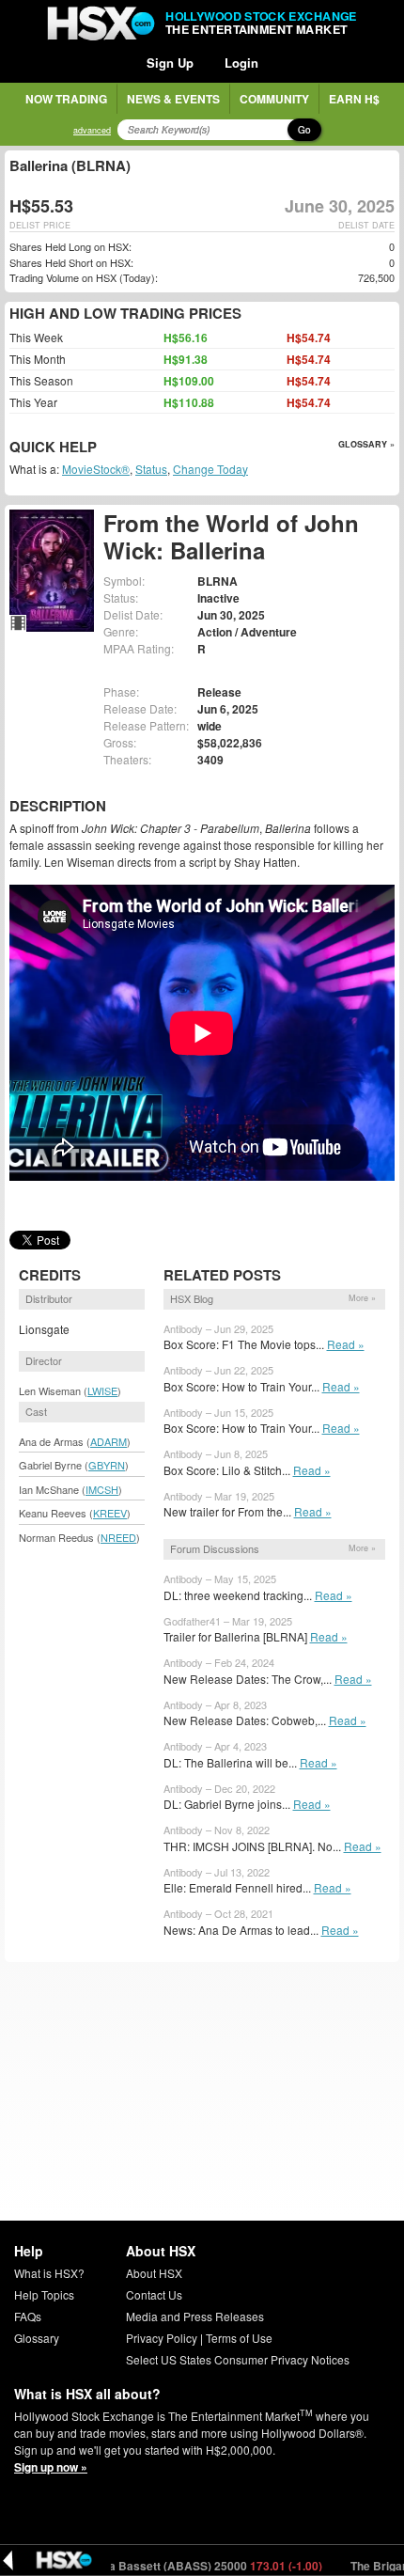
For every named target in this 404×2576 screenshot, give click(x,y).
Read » (346, 1344)
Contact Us (154, 2294)
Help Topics (44, 2294)
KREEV (110, 1513)
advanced (92, 130)
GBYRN (107, 1465)
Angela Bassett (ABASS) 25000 (170, 2566)
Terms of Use (239, 2338)
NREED (118, 1537)
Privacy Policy (162, 2338)
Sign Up (170, 63)
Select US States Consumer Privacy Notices (238, 2359)
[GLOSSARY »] (99, 448)
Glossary (37, 2338)
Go (304, 130)
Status (151, 469)
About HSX (154, 2273)
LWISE (102, 1390)
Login (241, 63)
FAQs (28, 2316)
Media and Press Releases (195, 2316)
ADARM (109, 1441)
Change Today (210, 469)
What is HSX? (49, 2273)
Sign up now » (51, 2467)
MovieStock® (96, 469)
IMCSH (102, 1489)
